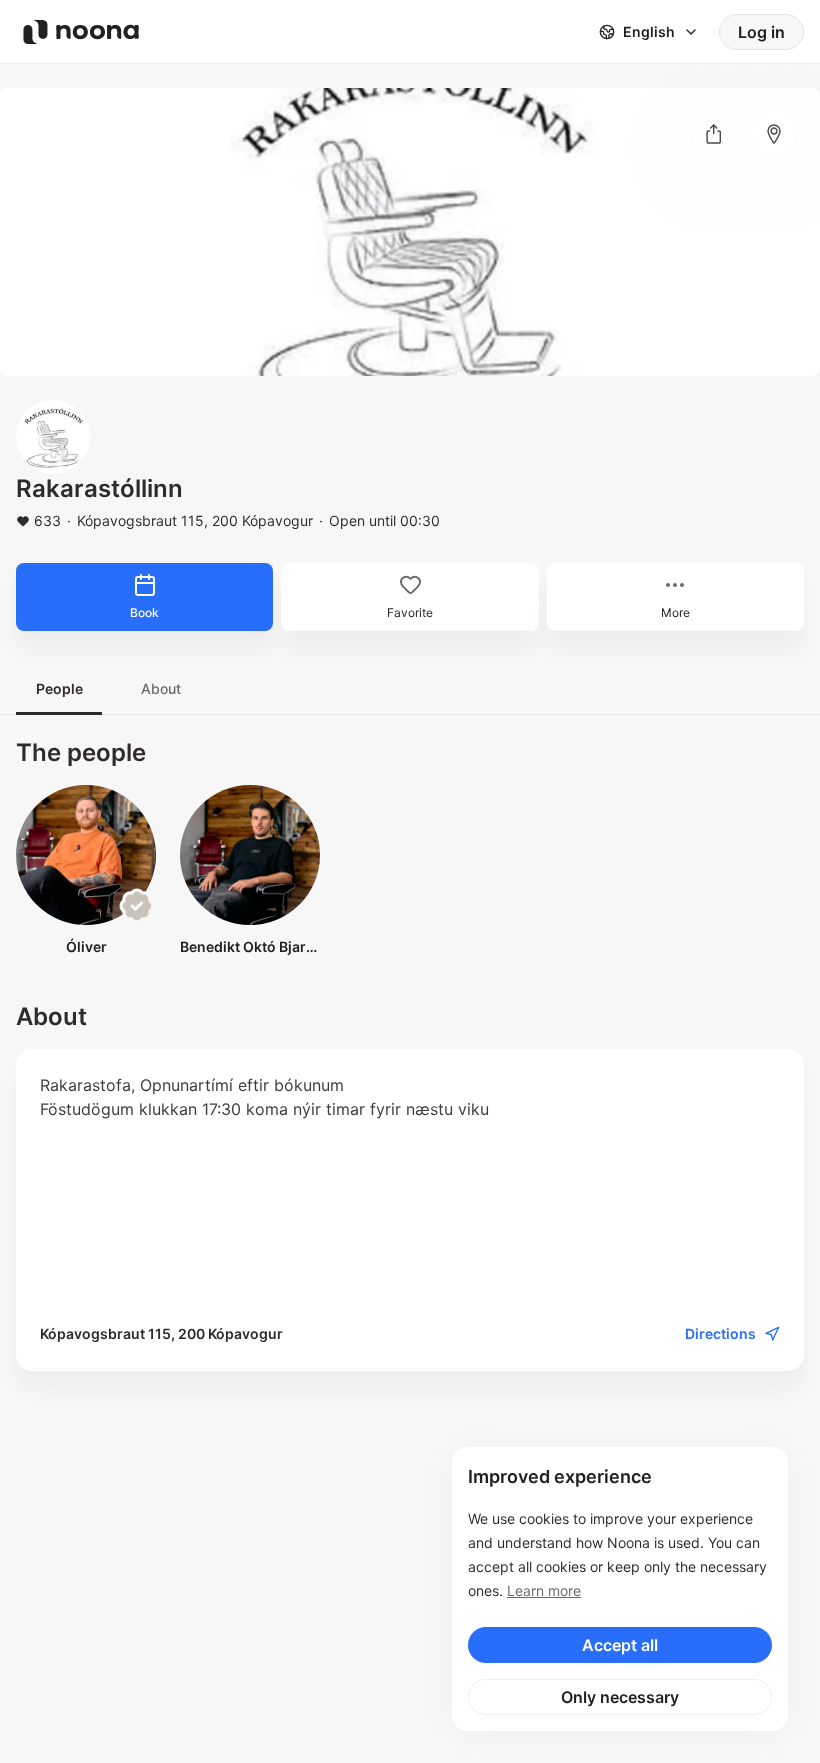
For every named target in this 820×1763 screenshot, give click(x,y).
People (59, 688)
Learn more (544, 1590)
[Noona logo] (81, 32)
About (161, 688)
